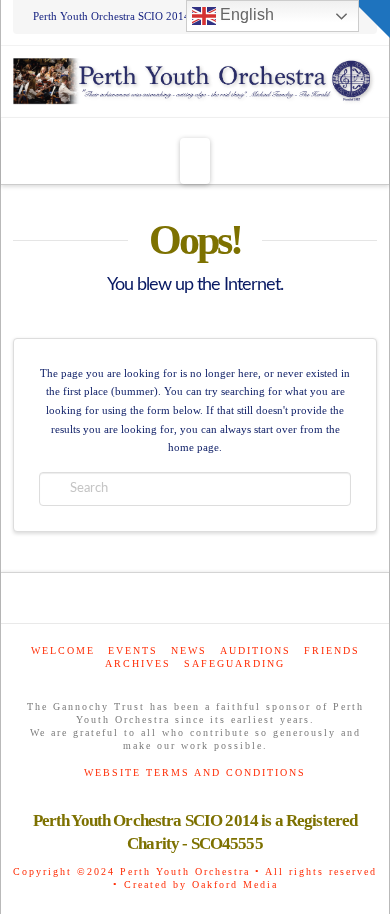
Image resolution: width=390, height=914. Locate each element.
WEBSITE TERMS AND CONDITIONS (195, 772)
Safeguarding (234, 663)
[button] (195, 161)
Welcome (63, 650)
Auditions (255, 650)
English (245, 14)
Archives (138, 663)
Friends (332, 650)
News (189, 650)
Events (133, 650)
